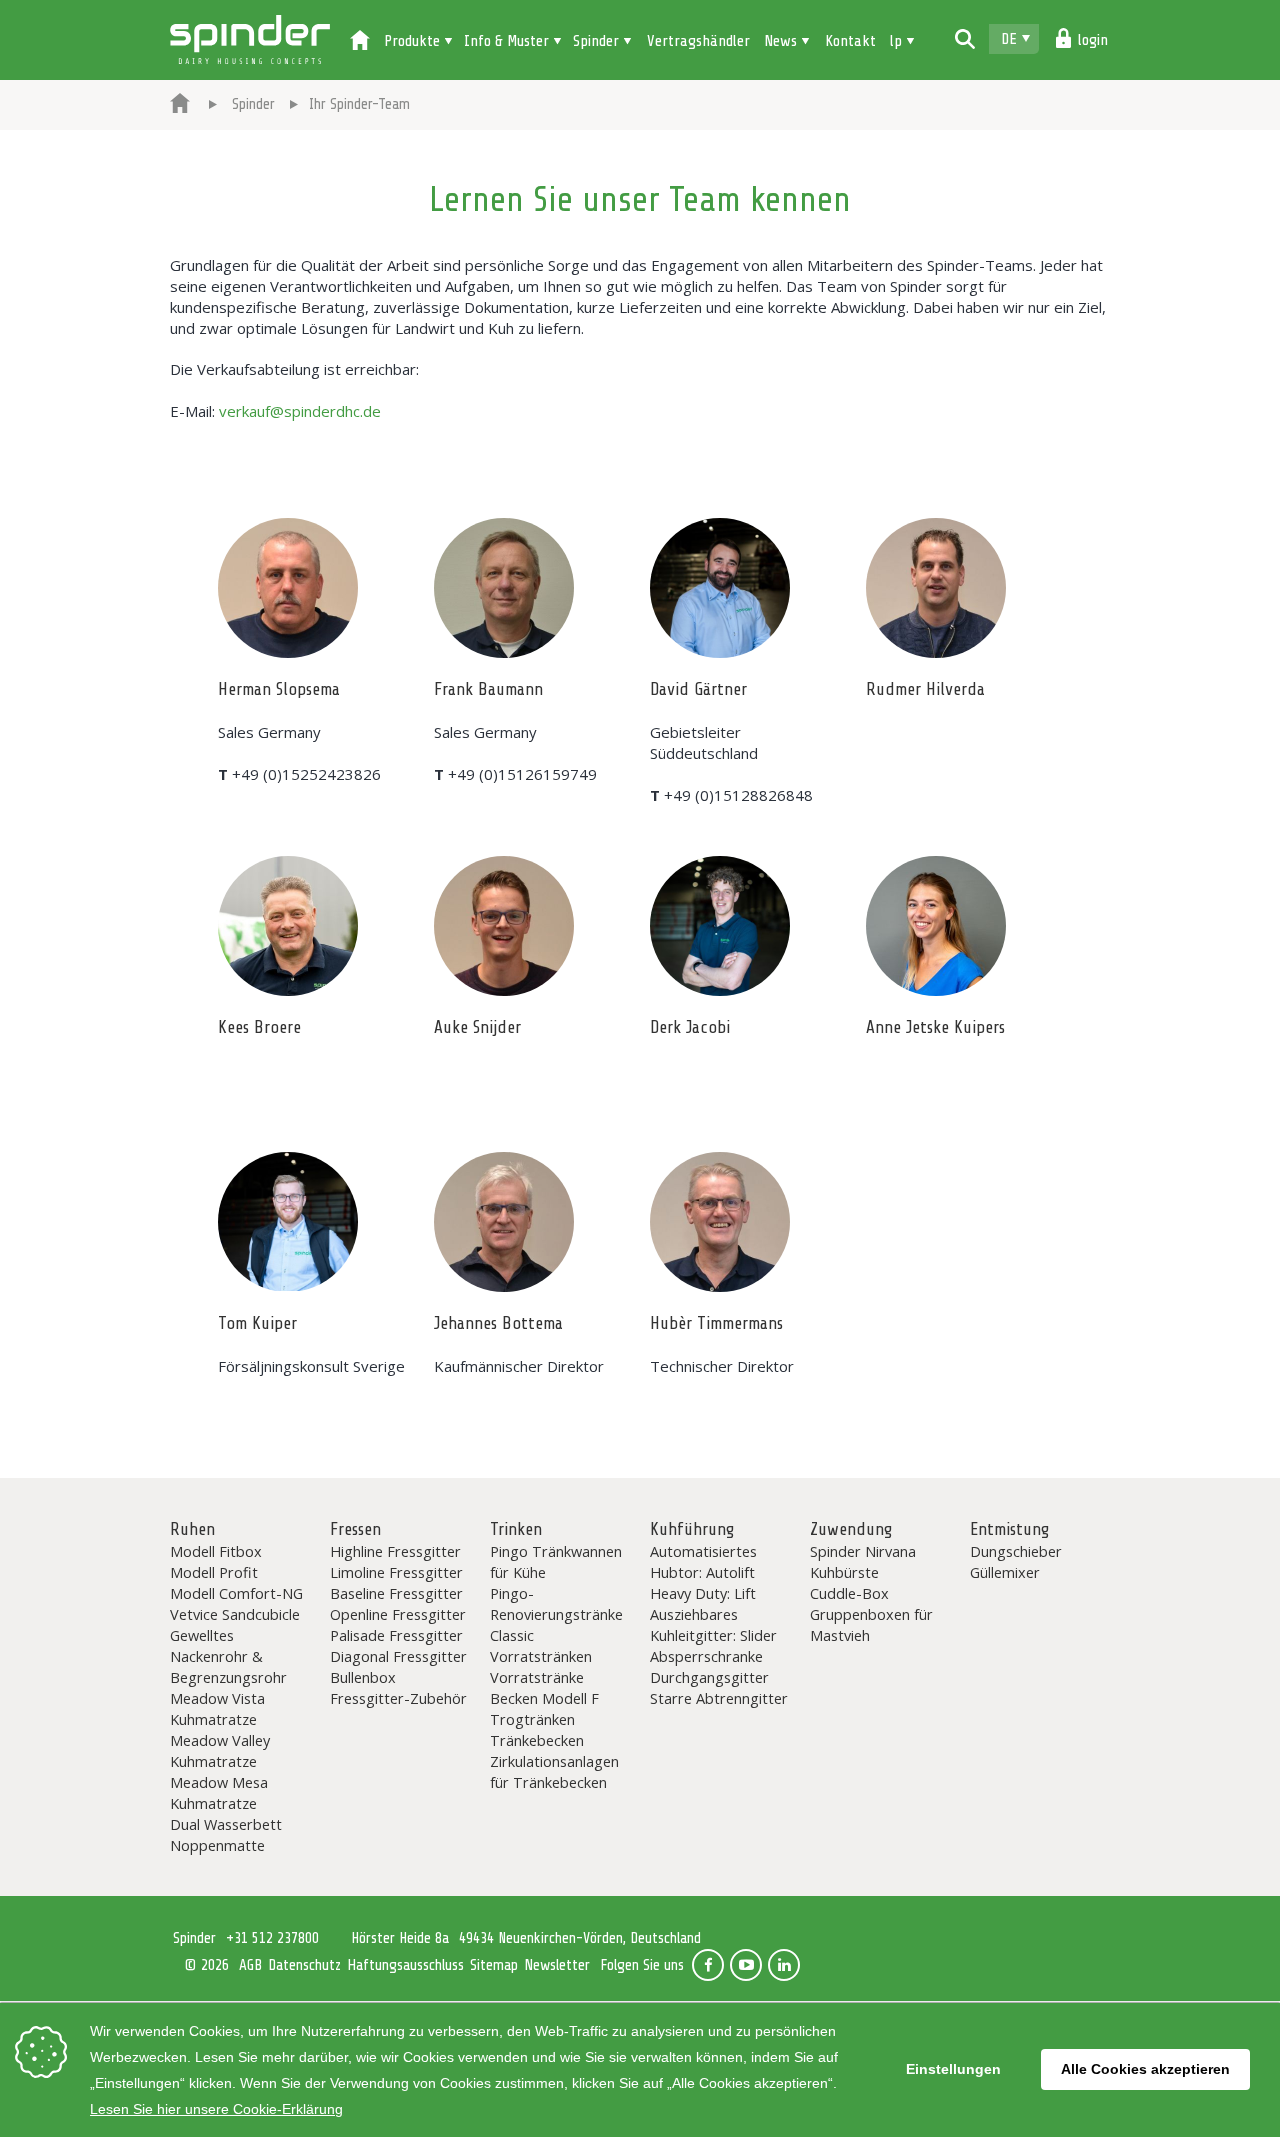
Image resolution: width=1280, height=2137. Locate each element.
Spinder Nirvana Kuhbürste (863, 1561)
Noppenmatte (217, 1845)
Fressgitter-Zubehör (398, 1698)
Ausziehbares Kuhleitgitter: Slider (713, 1624)
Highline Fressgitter (395, 1551)
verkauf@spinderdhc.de (300, 411)
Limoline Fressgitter (396, 1572)
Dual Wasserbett (226, 1824)
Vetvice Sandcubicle (235, 1614)
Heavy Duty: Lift (703, 1593)
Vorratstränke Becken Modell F (544, 1687)
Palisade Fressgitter (396, 1635)
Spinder (250, 40)
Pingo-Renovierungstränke (556, 1603)
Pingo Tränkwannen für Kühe (556, 1561)
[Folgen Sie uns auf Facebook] (708, 1965)
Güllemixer (1005, 1572)
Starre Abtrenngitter (719, 1698)
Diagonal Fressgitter (398, 1656)
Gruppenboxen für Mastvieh (871, 1624)
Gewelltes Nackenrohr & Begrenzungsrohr (228, 1656)
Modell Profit (214, 1572)
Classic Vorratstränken (541, 1645)
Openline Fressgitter (398, 1614)
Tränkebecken (537, 1740)
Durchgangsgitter (709, 1677)
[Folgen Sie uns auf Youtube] (746, 1965)
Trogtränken (532, 1719)
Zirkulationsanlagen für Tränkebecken (554, 1771)
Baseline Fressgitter (396, 1593)
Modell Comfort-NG (236, 1593)
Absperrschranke (706, 1656)
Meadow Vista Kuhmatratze (217, 1708)
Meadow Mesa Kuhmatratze (219, 1792)
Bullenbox (363, 1677)
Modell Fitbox (216, 1551)
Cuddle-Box (849, 1593)
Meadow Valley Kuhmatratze (220, 1750)
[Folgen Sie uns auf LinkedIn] (784, 1965)
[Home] (360, 42)
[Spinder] (180, 105)
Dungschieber (1016, 1551)
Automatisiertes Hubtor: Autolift (703, 1561)
